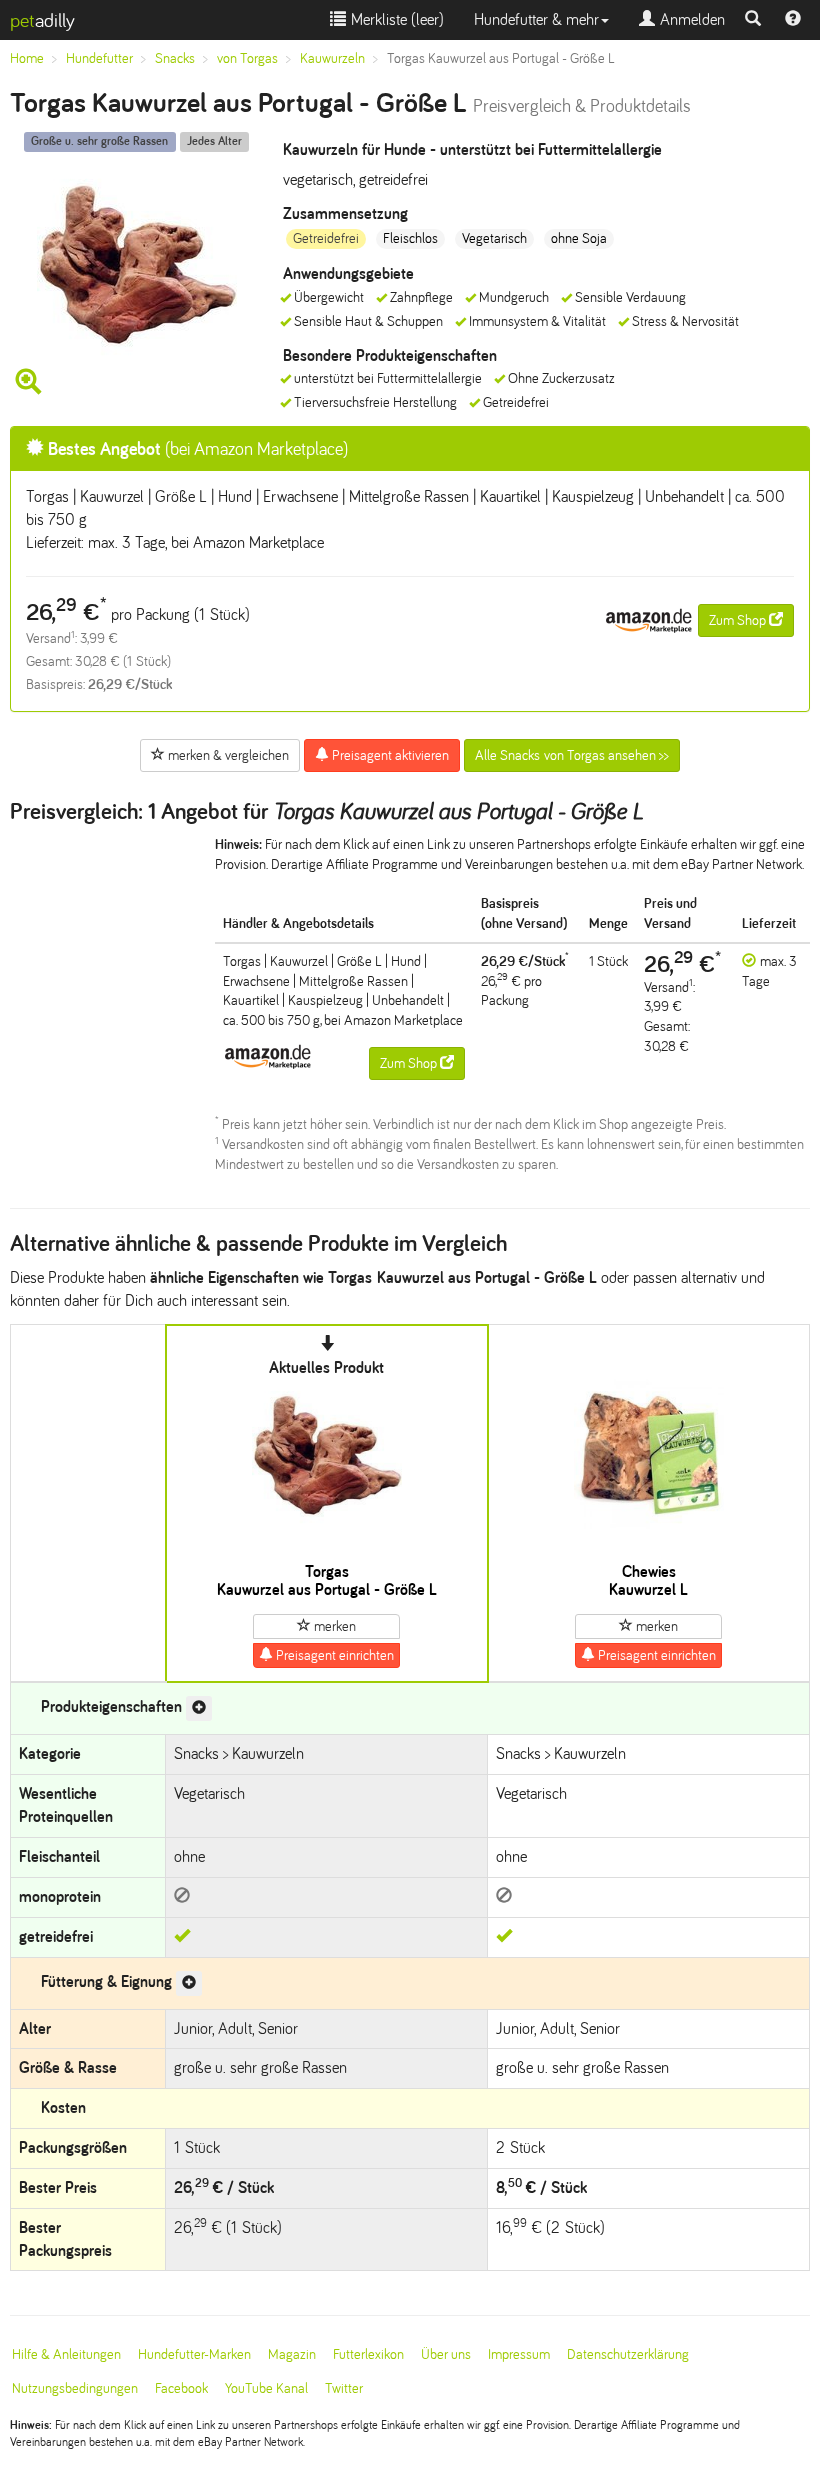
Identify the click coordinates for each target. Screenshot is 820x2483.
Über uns (446, 2354)
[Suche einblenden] (753, 20)
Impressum (519, 2354)
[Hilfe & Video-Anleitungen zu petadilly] (793, 20)
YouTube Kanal (266, 2388)
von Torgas (247, 58)
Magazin (292, 2354)
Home (27, 58)
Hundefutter (99, 58)
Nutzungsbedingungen (75, 2388)
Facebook (181, 2388)
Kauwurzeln (332, 58)
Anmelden (690, 19)
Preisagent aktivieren (389, 755)
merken (333, 1626)
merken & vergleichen (227, 755)
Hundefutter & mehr (536, 19)
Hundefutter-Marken (194, 2354)
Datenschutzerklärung (628, 2354)
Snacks (175, 58)
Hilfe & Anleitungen (66, 2354)
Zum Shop (739, 620)
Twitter (344, 2388)
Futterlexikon (368, 2354)
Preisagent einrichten (333, 1655)
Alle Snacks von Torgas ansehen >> (572, 755)
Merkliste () (395, 19)
